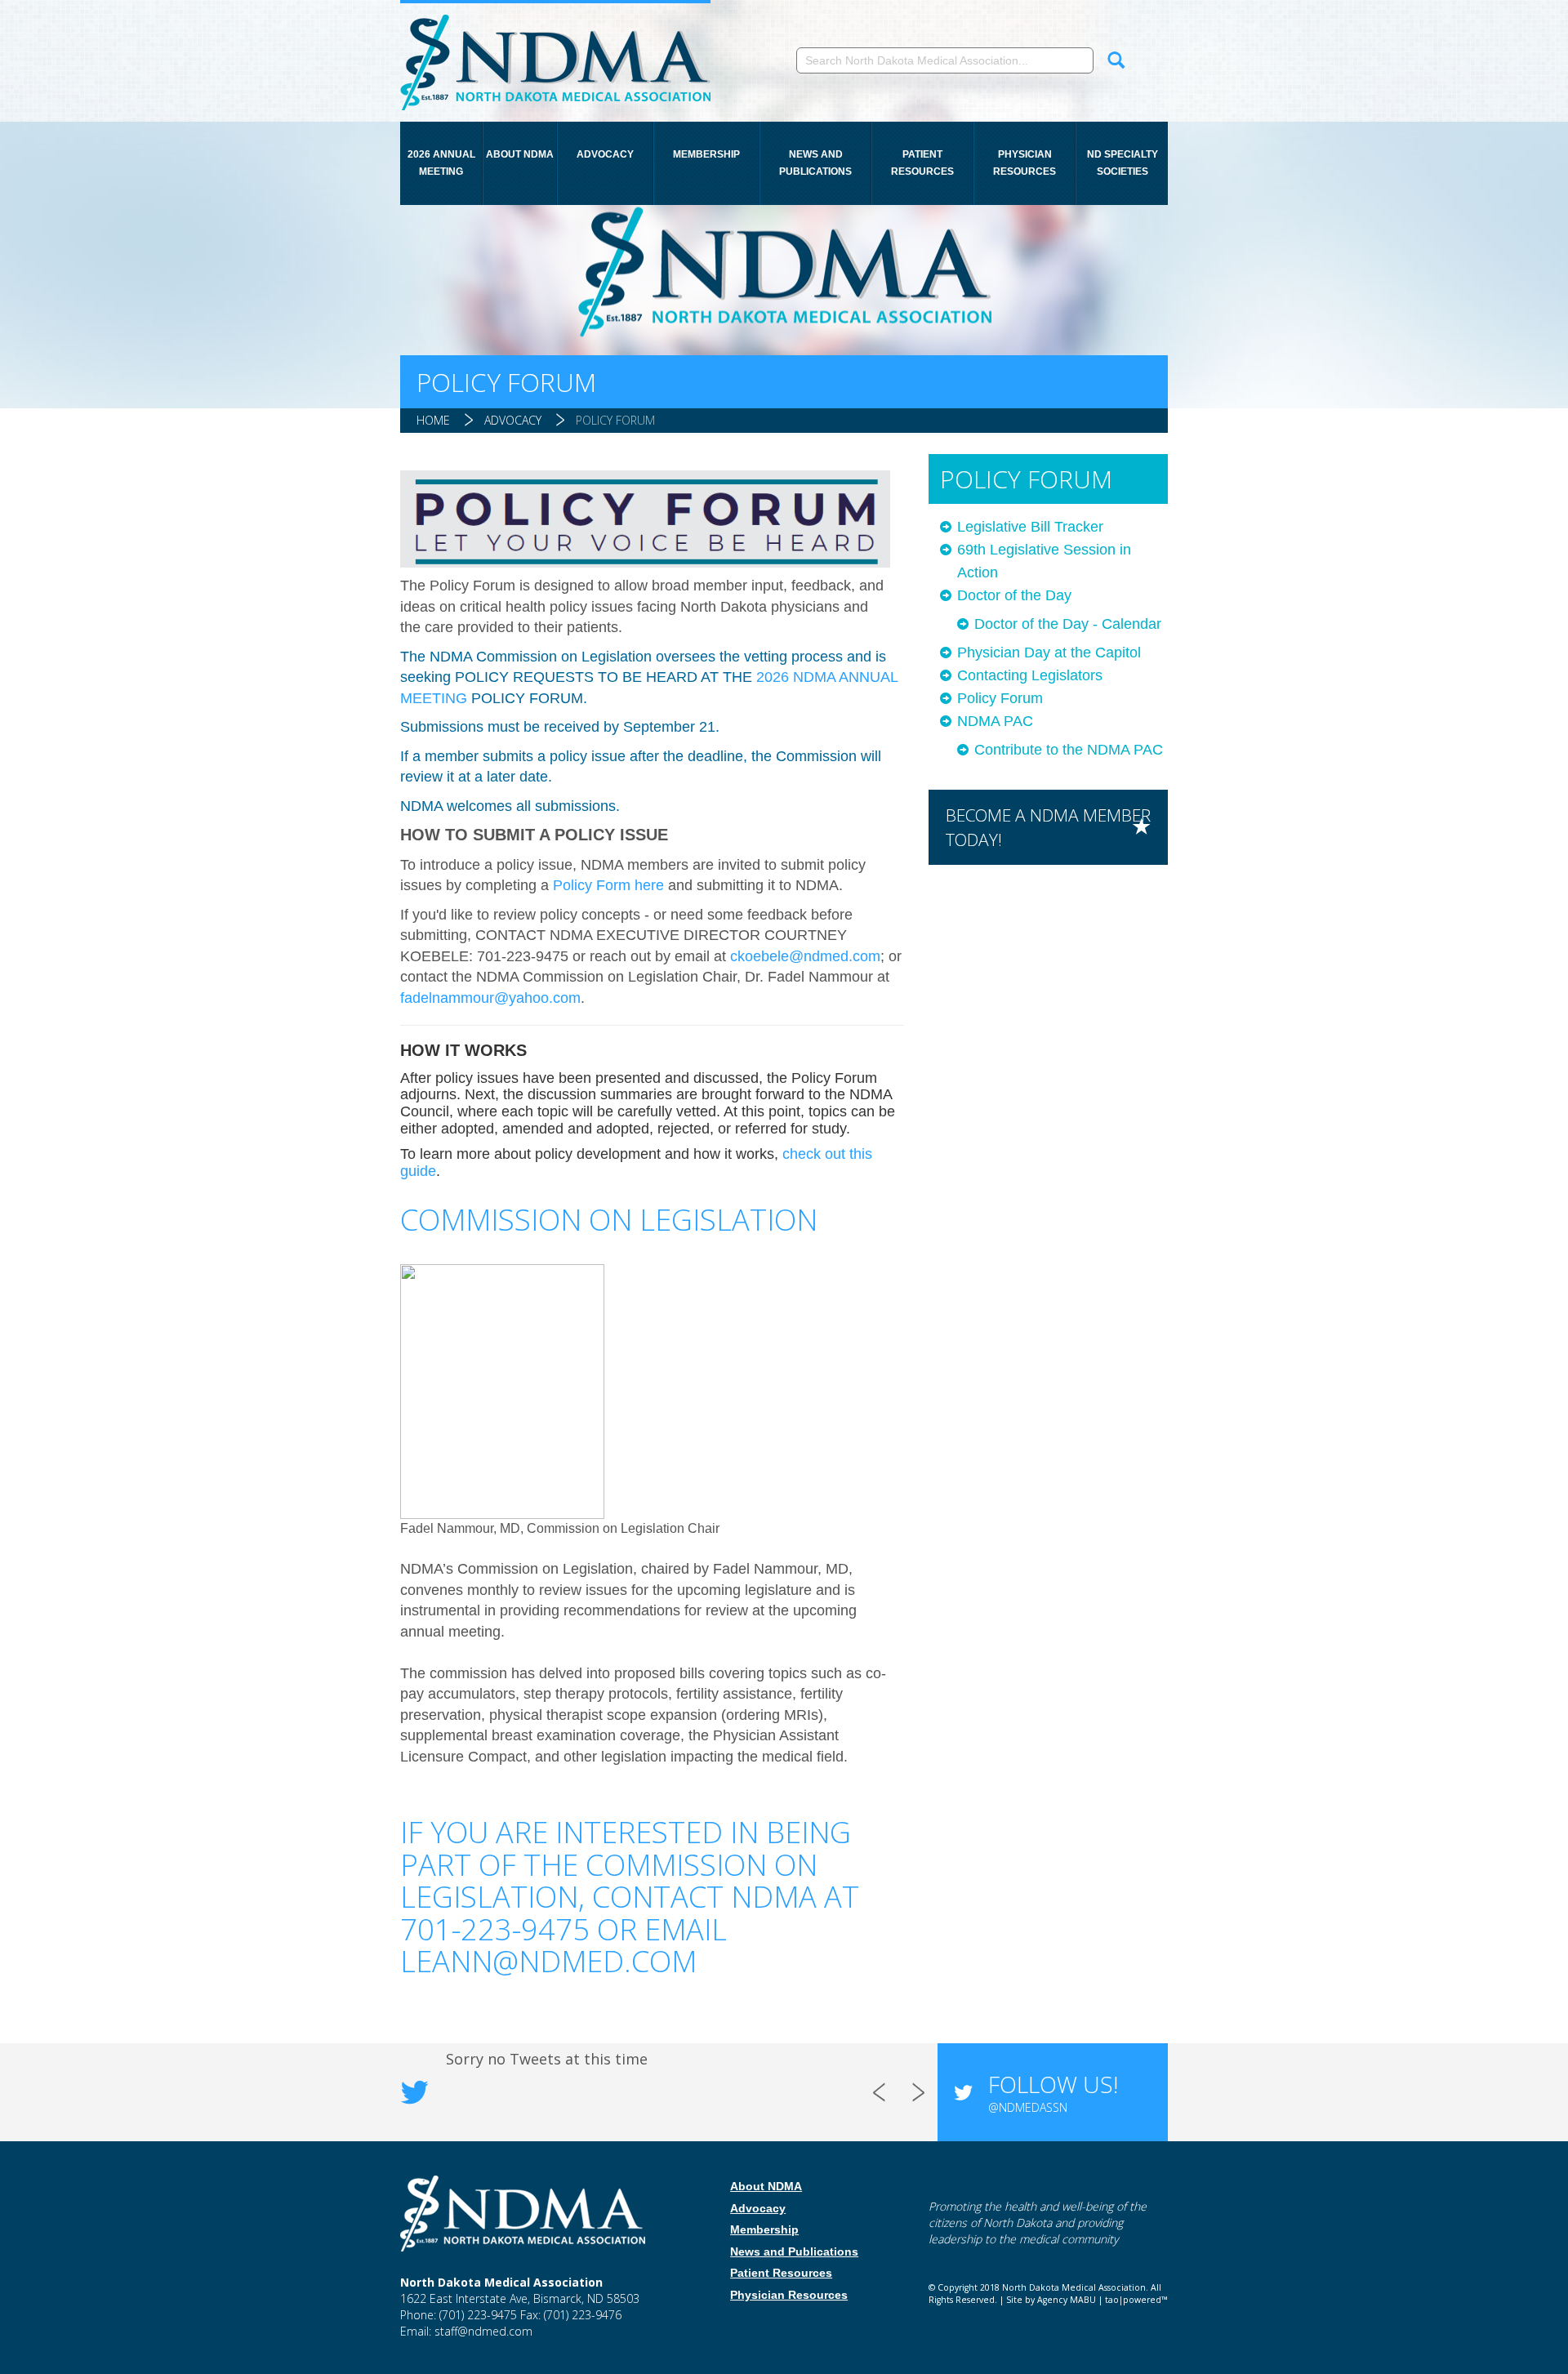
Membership (706, 154)
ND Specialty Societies (1123, 163)
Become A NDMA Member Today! (1048, 827)
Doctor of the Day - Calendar (1068, 624)
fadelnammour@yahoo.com (490, 998)
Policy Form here (608, 885)
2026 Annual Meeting (441, 163)
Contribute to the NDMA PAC (1069, 750)
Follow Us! (1053, 2091)
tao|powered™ (1136, 2300)
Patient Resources (922, 163)
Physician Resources (1025, 163)
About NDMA (520, 154)
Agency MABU (1067, 2300)
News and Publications (815, 163)
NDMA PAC (995, 721)
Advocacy (605, 154)
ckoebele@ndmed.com (805, 956)
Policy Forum (615, 420)
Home (433, 420)
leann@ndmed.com (548, 1961)
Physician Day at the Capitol (1049, 653)
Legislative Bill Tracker (1030, 527)
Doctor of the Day (1014, 595)
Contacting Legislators (1030, 675)
